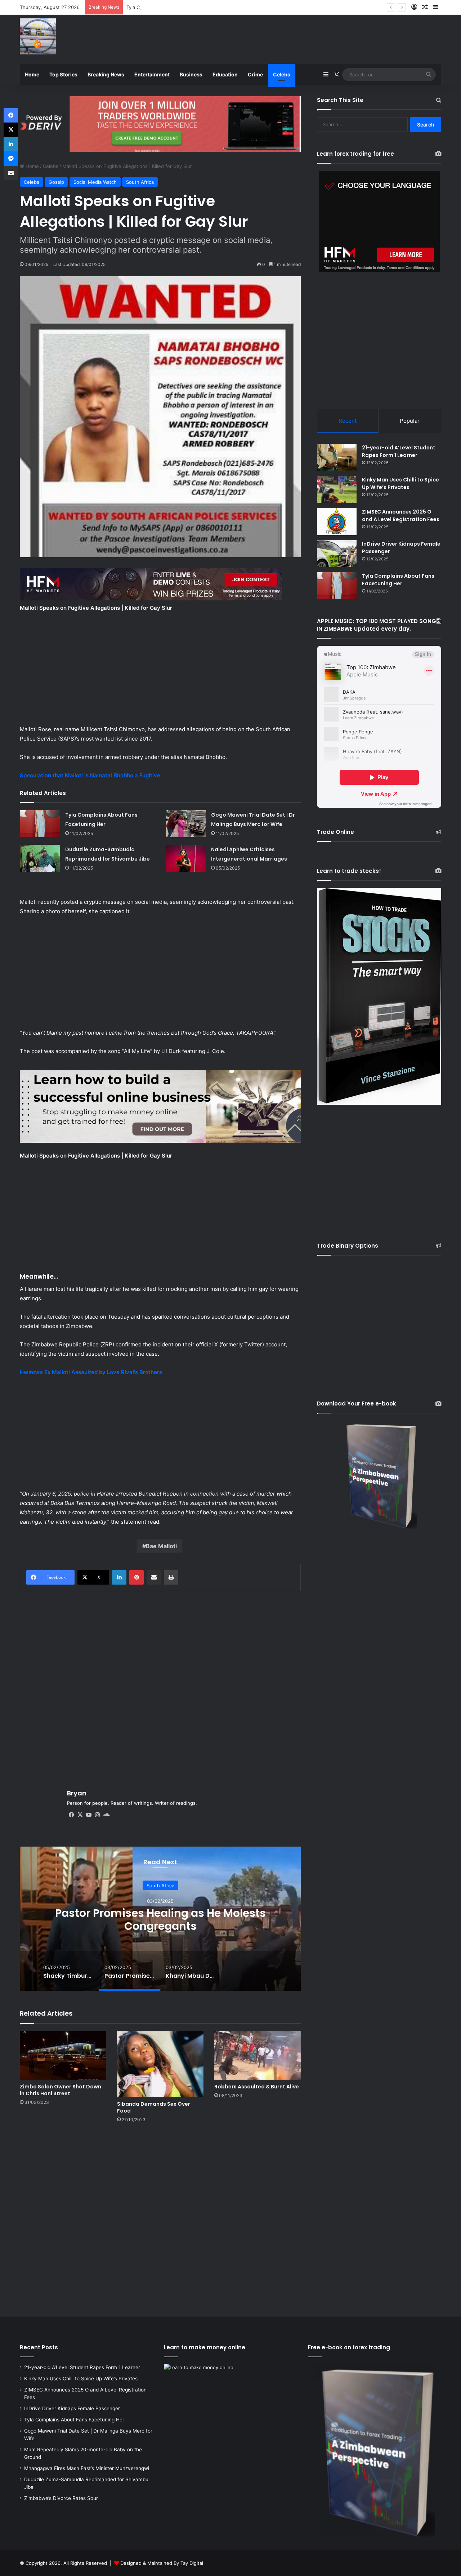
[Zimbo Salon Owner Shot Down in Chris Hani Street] (63, 2055)
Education (225, 74)
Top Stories (63, 74)
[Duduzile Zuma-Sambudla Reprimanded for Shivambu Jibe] (40, 858)
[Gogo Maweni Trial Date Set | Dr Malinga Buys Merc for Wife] (186, 824)
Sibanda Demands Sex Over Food (154, 2107)
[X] (80, 1815)
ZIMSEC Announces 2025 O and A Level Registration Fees (401, 516)
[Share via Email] (154, 1577)
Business (191, 74)
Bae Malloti (161, 1546)
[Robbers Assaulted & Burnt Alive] (258, 2055)
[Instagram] (97, 1815)
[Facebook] (71, 1815)
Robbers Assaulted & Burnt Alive (257, 2087)
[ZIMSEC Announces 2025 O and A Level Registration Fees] (337, 522)
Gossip (56, 182)
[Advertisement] (303, 38)
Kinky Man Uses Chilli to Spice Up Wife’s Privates (400, 483)
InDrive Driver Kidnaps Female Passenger (72, 2408)
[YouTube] (89, 1815)
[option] (160, 1919)
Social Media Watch (95, 182)
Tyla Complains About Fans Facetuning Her (398, 580)
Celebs (282, 74)
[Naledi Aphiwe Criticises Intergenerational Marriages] (186, 858)
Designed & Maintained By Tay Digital (162, 2563)
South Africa (140, 182)
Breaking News (106, 74)
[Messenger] (11, 159)
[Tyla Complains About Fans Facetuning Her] (40, 824)
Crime (255, 74)
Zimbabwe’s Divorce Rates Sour (61, 2498)
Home (32, 74)
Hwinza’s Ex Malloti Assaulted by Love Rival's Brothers (91, 1372)
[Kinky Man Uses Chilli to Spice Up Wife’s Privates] (337, 490)
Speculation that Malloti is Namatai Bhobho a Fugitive (90, 775)
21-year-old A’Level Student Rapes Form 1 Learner (399, 451)
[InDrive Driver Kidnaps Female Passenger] (337, 554)
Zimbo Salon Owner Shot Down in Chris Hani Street (61, 2090)
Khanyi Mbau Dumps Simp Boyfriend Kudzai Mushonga (160, 1920)
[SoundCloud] (106, 1815)
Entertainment (152, 74)
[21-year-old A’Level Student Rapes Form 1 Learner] (337, 458)
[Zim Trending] (38, 36)
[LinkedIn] (119, 1577)
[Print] (171, 1577)
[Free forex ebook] (160, 123)
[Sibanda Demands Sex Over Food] (160, 2064)
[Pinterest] (136, 1577)
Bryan (77, 1793)
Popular (410, 421)
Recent (348, 421)
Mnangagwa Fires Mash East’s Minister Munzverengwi (87, 2468)
